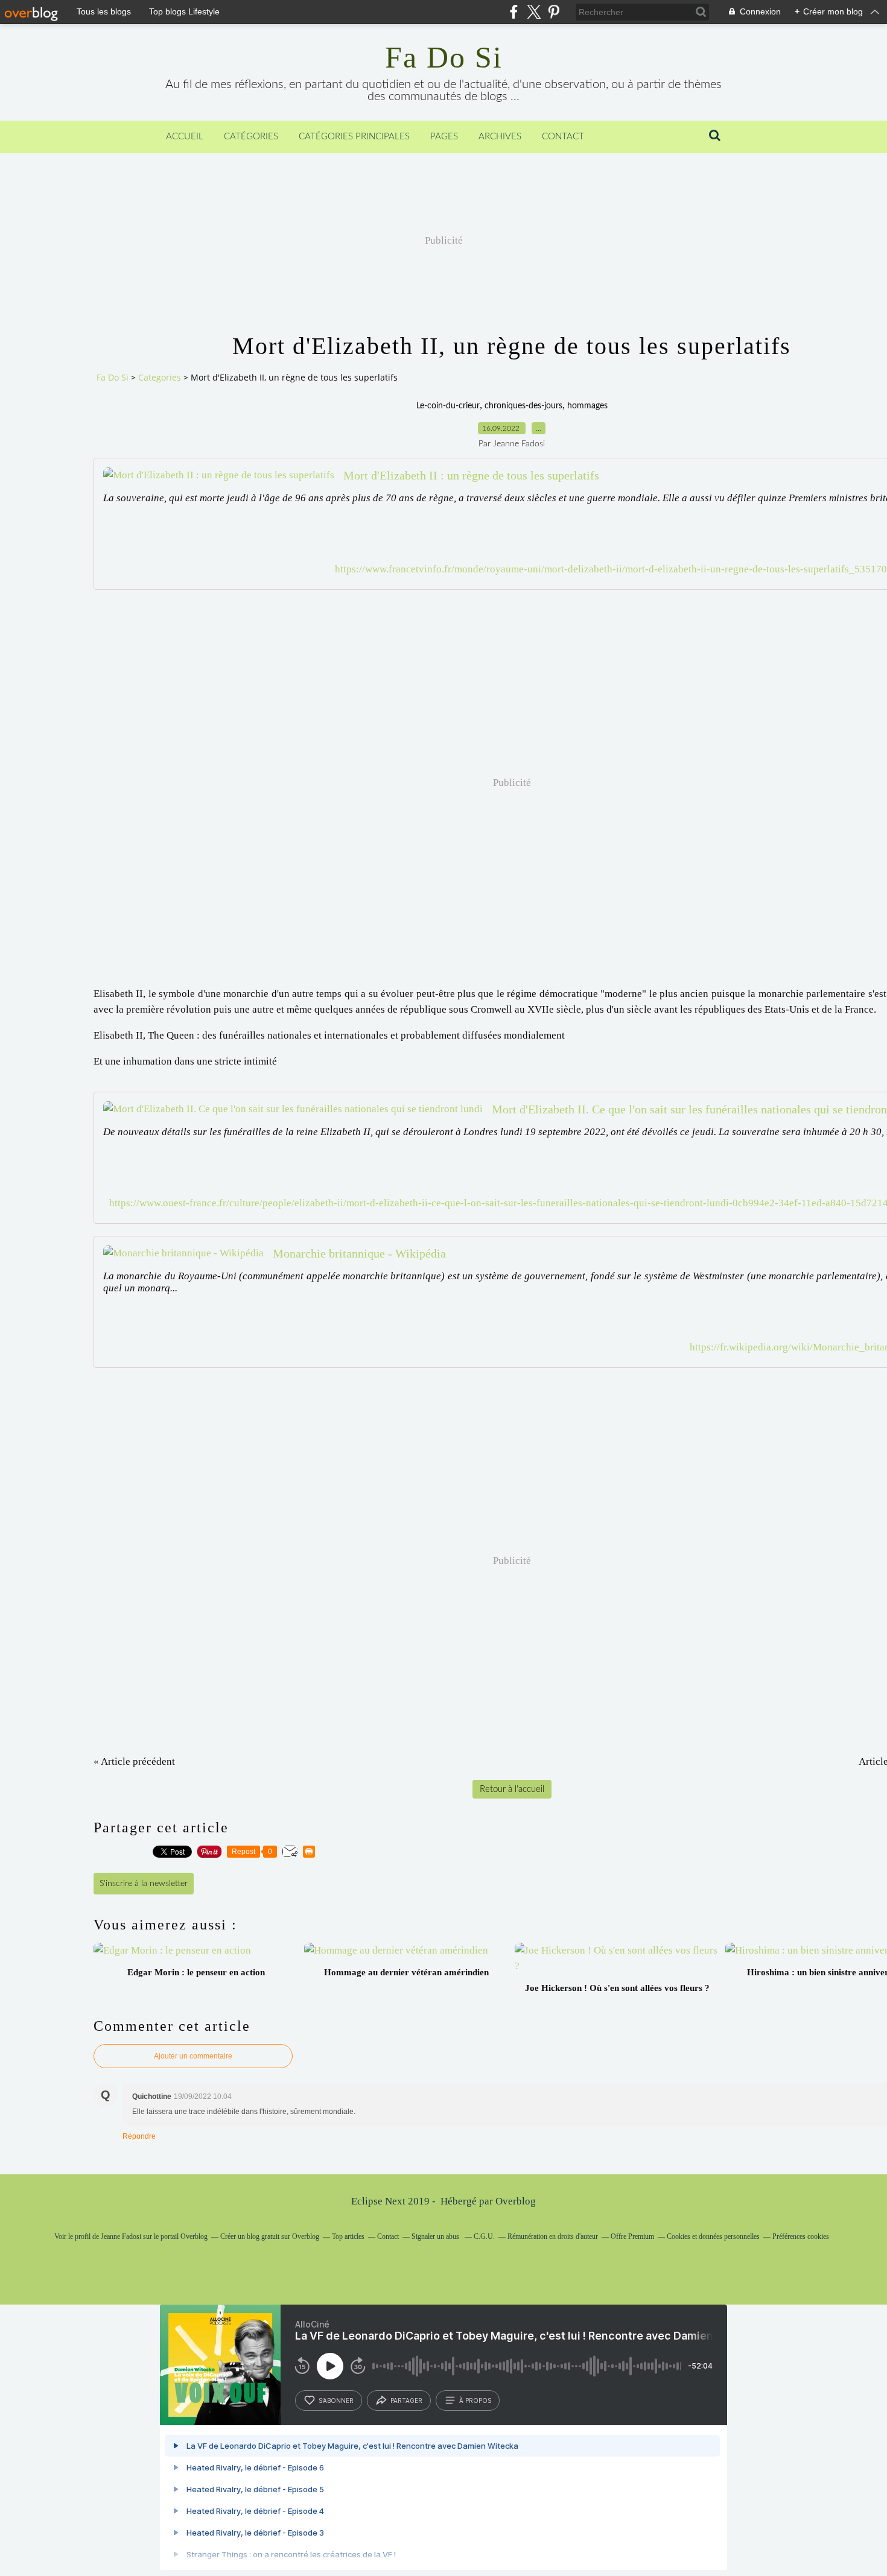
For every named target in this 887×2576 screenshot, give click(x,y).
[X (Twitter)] (534, 12)
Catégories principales (354, 137)
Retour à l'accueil (512, 1789)
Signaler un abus (436, 2236)
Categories (160, 377)
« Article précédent (134, 1761)
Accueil (185, 137)
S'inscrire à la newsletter (144, 1884)
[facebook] (514, 12)
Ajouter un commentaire (193, 2056)
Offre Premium (632, 2236)
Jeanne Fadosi (121, 2236)
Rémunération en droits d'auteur (553, 2236)
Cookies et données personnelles (713, 2236)
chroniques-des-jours (523, 406)
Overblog (516, 2201)
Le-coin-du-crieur (448, 406)
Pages (444, 137)
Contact (563, 137)
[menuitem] (185, 137)
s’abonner (336, 2400)
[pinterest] (554, 12)
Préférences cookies (801, 2236)
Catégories (251, 137)
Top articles (348, 2236)
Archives (500, 137)
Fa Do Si (444, 57)
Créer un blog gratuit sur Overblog (270, 2236)
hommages (587, 406)
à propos (475, 2400)
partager (406, 2400)
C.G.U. (484, 2236)
